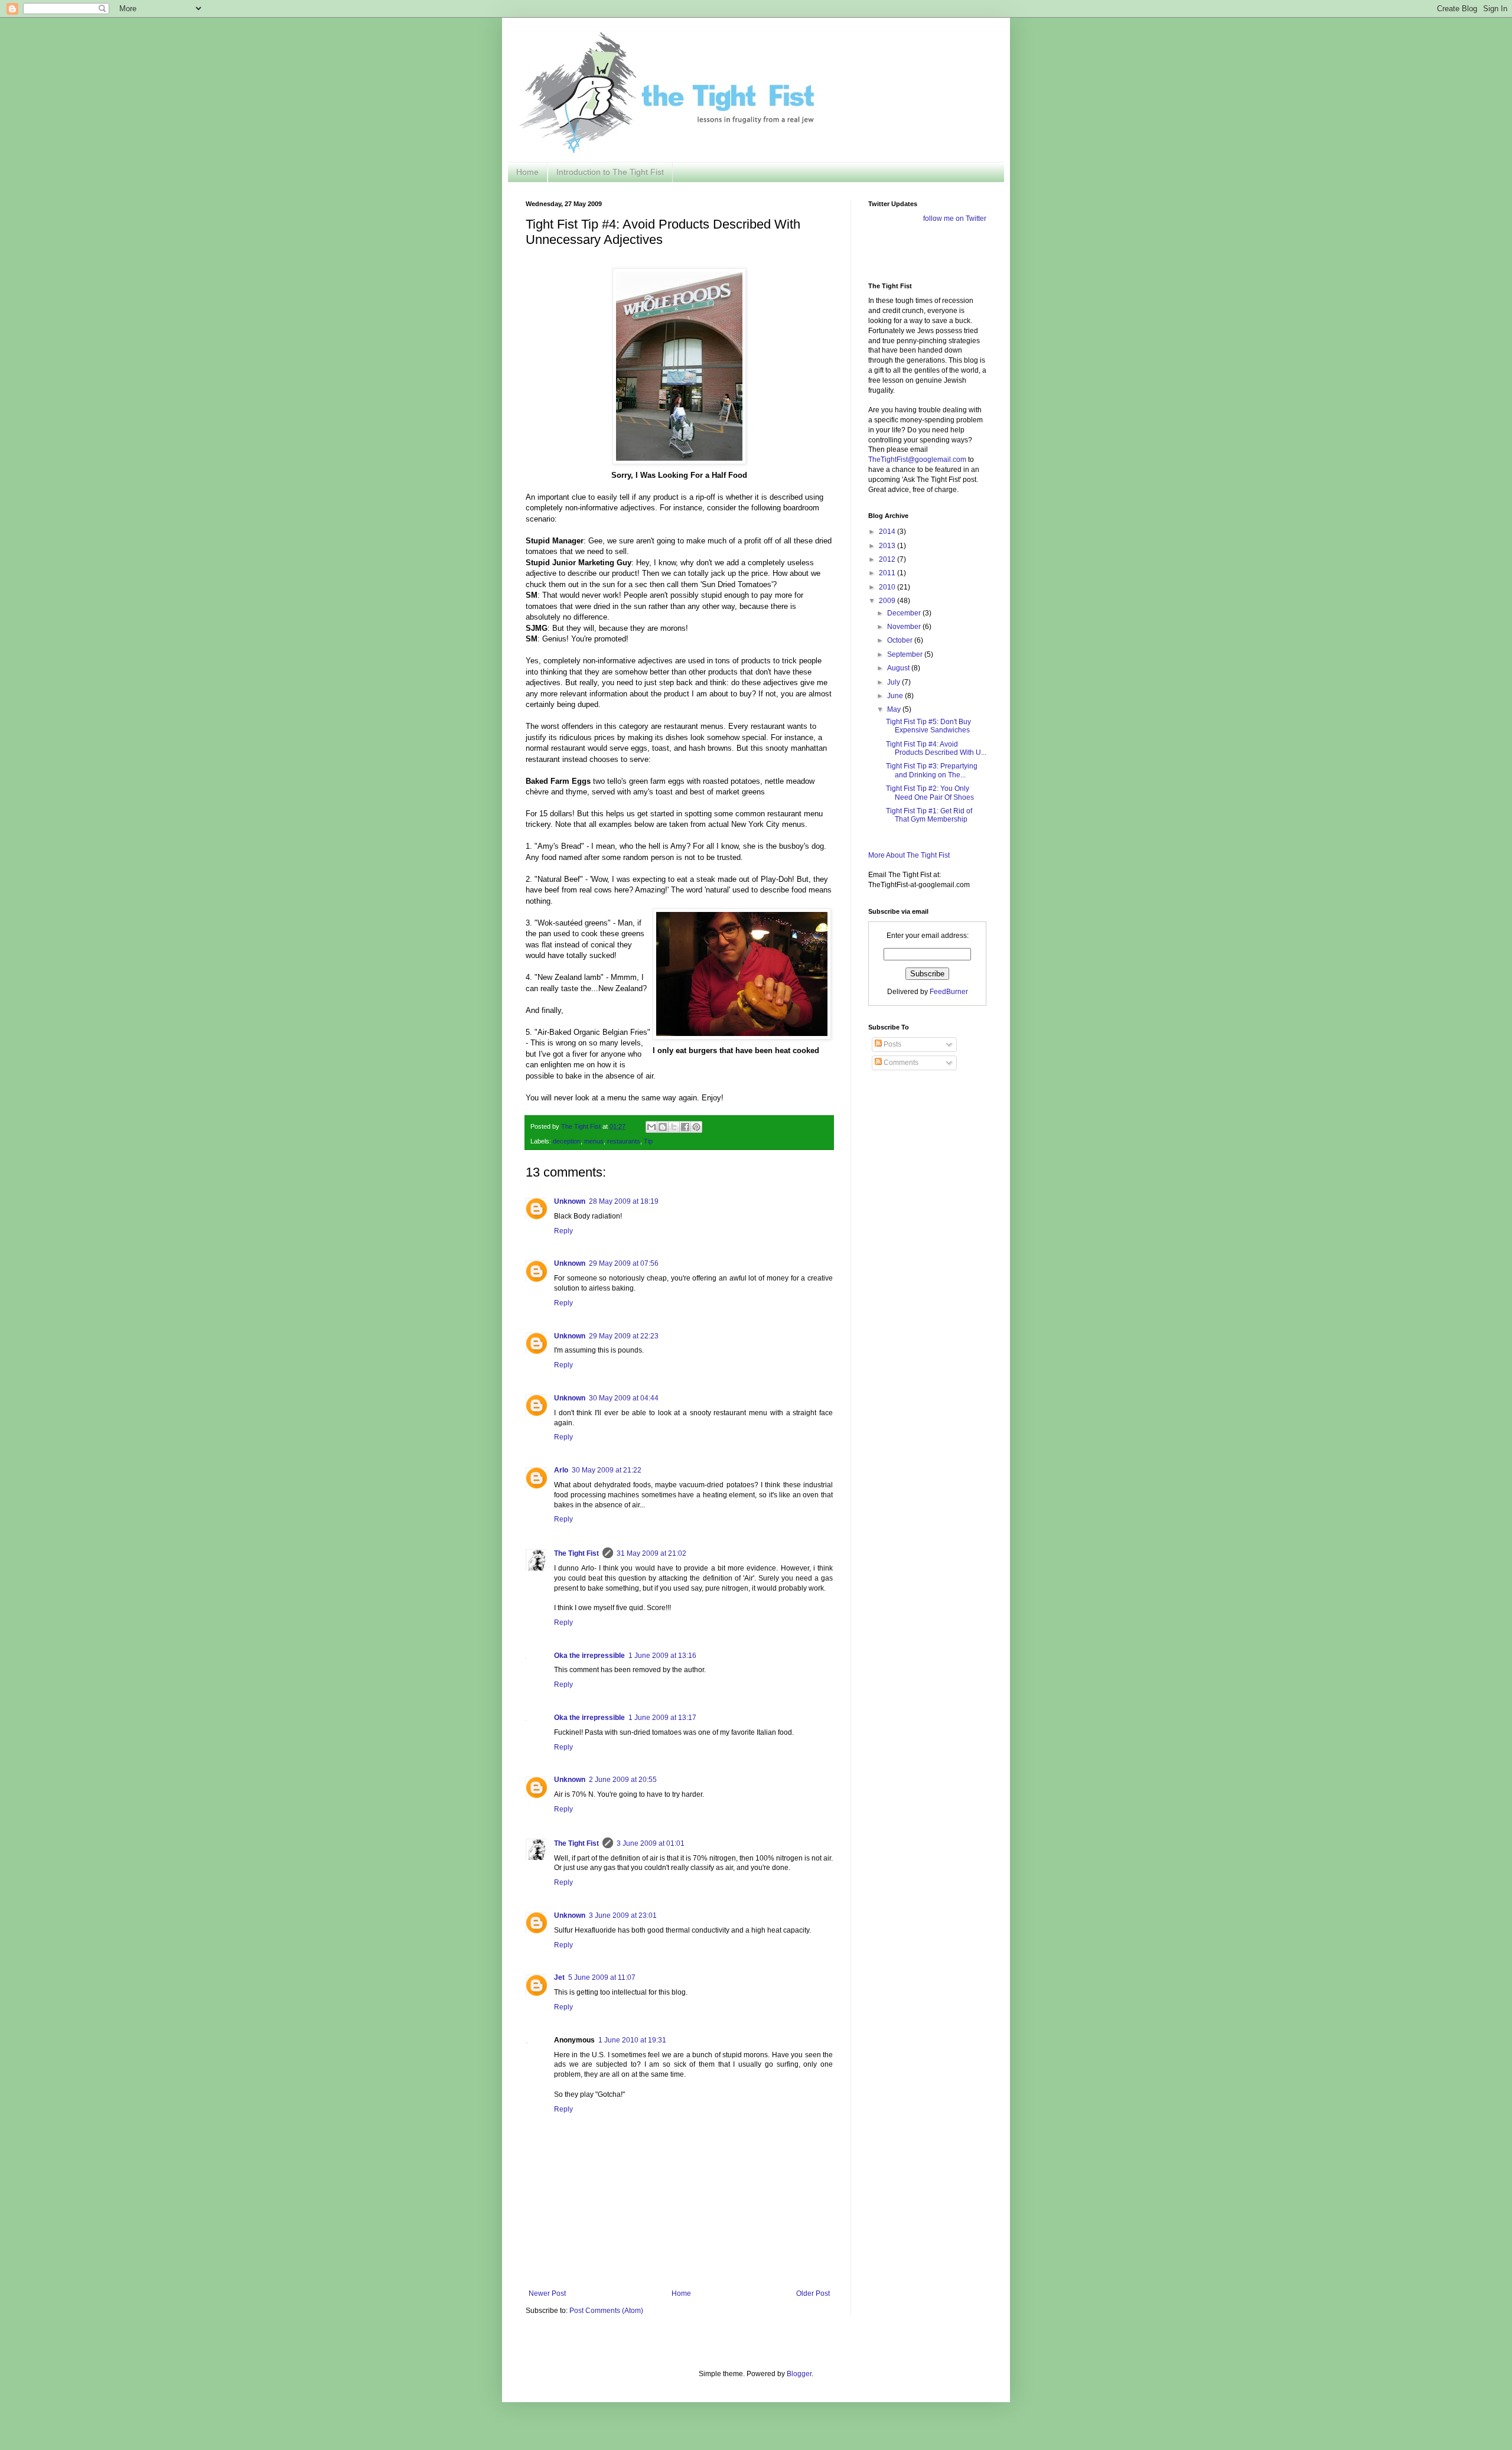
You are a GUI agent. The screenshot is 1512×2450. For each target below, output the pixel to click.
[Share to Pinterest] (696, 1127)
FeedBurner (949, 992)
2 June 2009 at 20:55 (623, 1780)
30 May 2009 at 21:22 (607, 1470)
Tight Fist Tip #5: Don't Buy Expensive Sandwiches (928, 726)
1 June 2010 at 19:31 (632, 2040)
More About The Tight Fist (909, 855)
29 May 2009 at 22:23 (624, 1336)
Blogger (799, 2374)
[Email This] (651, 1127)
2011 (888, 573)
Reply (563, 1231)
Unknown (570, 1201)
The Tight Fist (576, 1553)
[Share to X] (674, 1127)
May (895, 709)
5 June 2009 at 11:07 (602, 1977)
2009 (888, 601)
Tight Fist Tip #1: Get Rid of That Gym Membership (929, 815)
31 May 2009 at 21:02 (651, 1553)
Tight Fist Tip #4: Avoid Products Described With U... (936, 748)
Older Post (813, 2293)
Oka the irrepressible (589, 1656)
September (906, 654)
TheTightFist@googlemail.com (917, 460)
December (905, 613)
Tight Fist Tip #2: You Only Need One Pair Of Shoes (930, 793)
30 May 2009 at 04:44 (624, 1398)
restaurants (624, 1141)
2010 (888, 587)
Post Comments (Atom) (606, 2311)
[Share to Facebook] (685, 1127)
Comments (900, 1063)
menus (594, 1141)
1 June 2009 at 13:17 (662, 1718)
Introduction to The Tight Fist (610, 172)
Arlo (561, 1470)
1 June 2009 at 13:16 (662, 1656)
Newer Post (547, 2293)
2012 (888, 559)
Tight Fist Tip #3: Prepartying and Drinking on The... (932, 770)
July (895, 682)
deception (567, 1141)
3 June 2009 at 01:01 (651, 1843)
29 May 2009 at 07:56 (624, 1263)
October (901, 640)
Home (527, 172)
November (905, 627)
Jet (559, 1977)
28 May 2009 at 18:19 (624, 1201)
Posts (892, 1044)
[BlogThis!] (663, 1127)
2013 (888, 546)
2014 (888, 532)
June (896, 696)
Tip (648, 1141)
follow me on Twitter (955, 219)
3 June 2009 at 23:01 (623, 1915)
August (899, 668)
